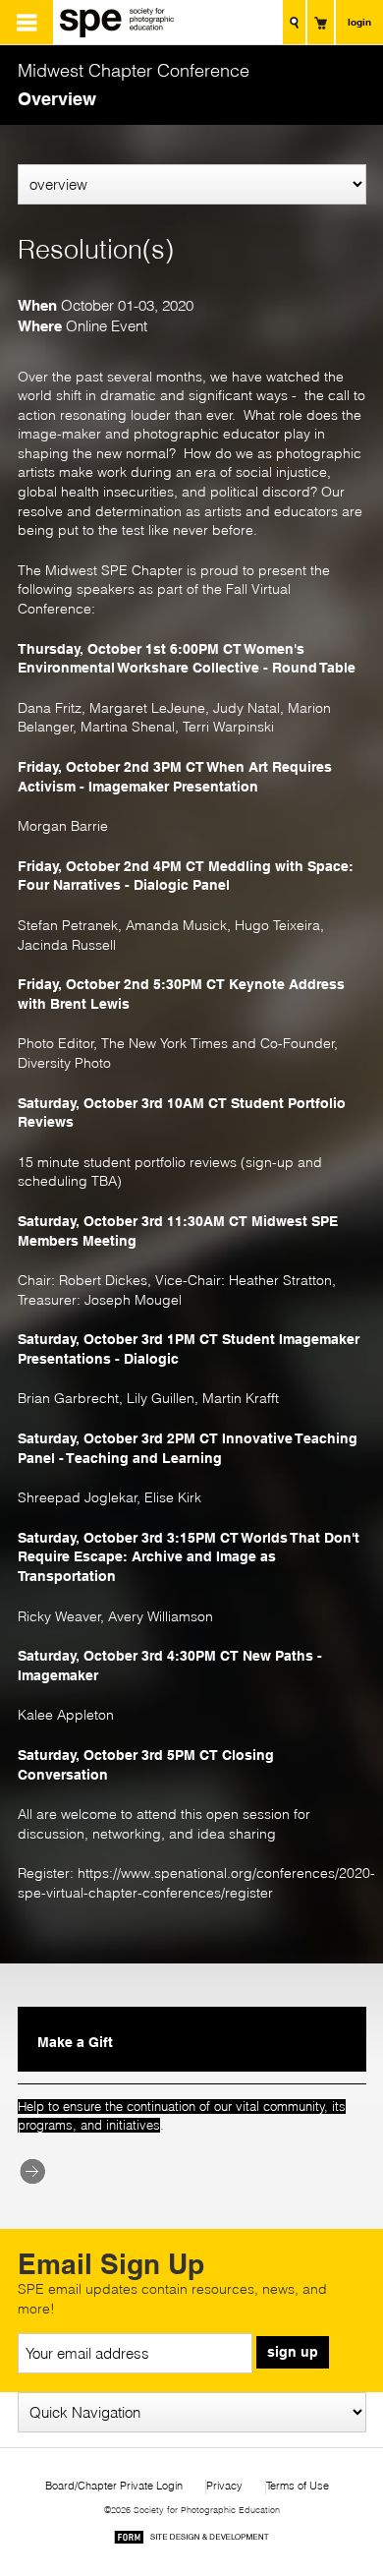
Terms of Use (298, 2486)
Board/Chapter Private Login (114, 2486)
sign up (293, 2352)
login (359, 22)
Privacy (224, 2486)
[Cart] (321, 22)
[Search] (294, 22)
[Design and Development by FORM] (191, 2540)
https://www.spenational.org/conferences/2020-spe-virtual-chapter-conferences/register (196, 1883)
